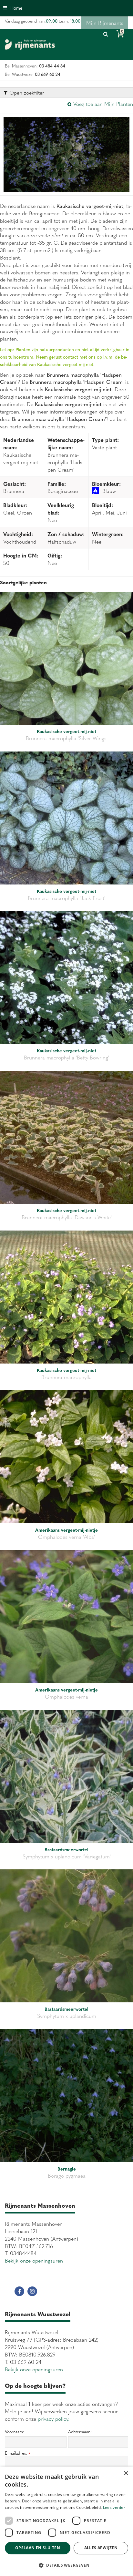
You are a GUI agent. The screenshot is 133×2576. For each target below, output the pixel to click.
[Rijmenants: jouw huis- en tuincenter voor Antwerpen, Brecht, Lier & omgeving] (30, 45)
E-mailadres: (17, 2453)
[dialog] (66, 2521)
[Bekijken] (121, 34)
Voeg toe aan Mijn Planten (103, 104)
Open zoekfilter (26, 92)
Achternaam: (80, 2432)
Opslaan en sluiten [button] (38, 2548)
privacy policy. (54, 2418)
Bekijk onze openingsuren (34, 2260)
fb (19, 2291)
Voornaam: (15, 2432)
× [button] (126, 2474)
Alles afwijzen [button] (101, 2548)
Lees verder (114, 2507)
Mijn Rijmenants (105, 23)
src (106, 34)
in (32, 2291)
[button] (66, 2565)
